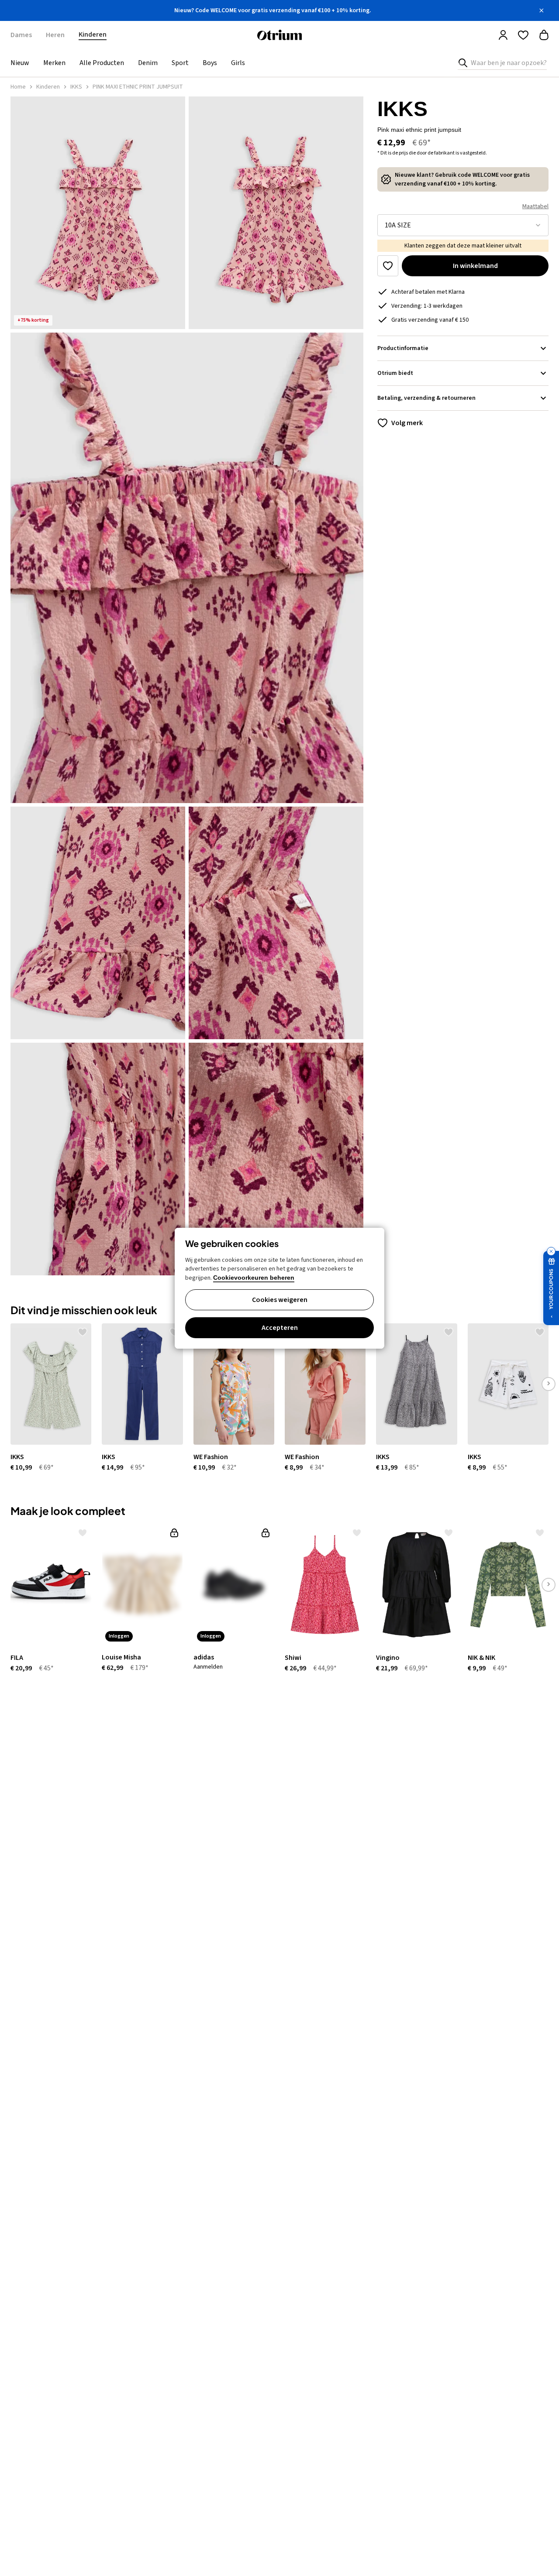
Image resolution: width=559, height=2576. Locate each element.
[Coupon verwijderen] (551, 1251)
